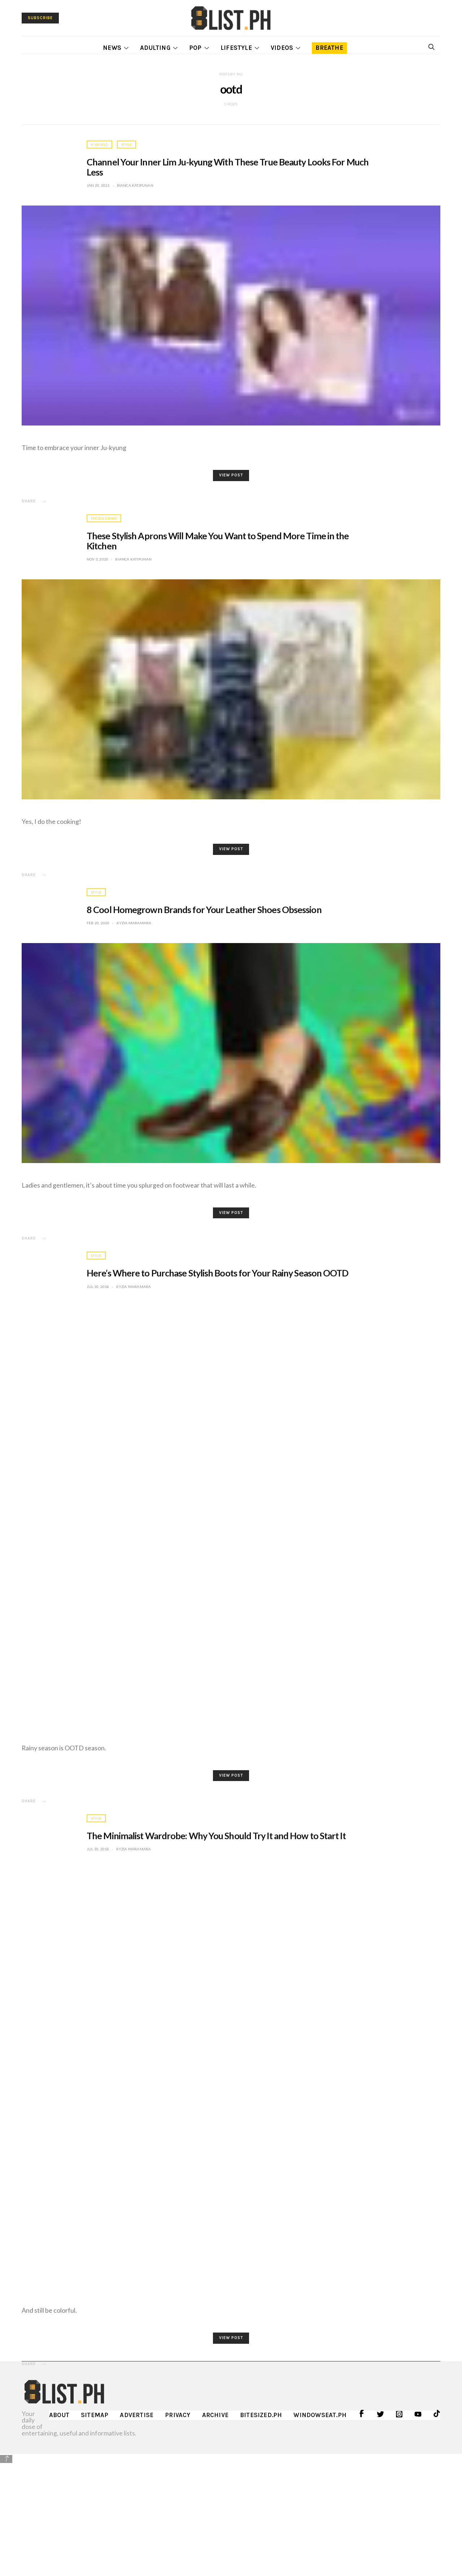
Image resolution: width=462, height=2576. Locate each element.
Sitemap (95, 2415)
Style (127, 144)
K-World (99, 144)
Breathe (329, 48)
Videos (282, 48)
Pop (195, 48)
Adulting (155, 48)
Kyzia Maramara (134, 923)
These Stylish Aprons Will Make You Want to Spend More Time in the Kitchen (218, 541)
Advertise (137, 2415)
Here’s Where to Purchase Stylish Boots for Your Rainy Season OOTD (218, 1273)
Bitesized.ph (261, 2415)
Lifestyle (236, 48)
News (112, 48)
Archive (215, 2415)
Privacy (178, 2415)
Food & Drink (104, 518)
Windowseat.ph (320, 2415)
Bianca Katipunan (135, 185)
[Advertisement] (231, 2515)
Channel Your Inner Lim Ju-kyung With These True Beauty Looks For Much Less (228, 167)
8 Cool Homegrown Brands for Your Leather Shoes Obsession (204, 909)
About (59, 2415)
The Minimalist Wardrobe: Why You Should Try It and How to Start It (216, 1836)
